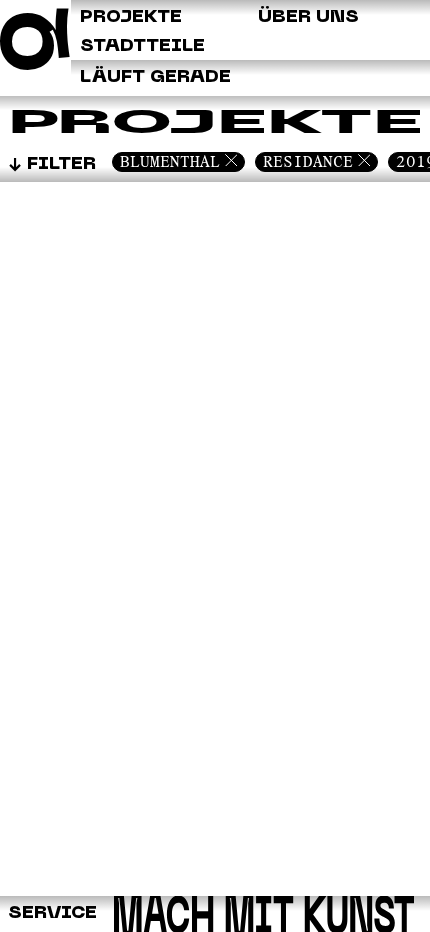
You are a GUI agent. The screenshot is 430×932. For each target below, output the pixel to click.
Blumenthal (170, 161)
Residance (308, 161)
